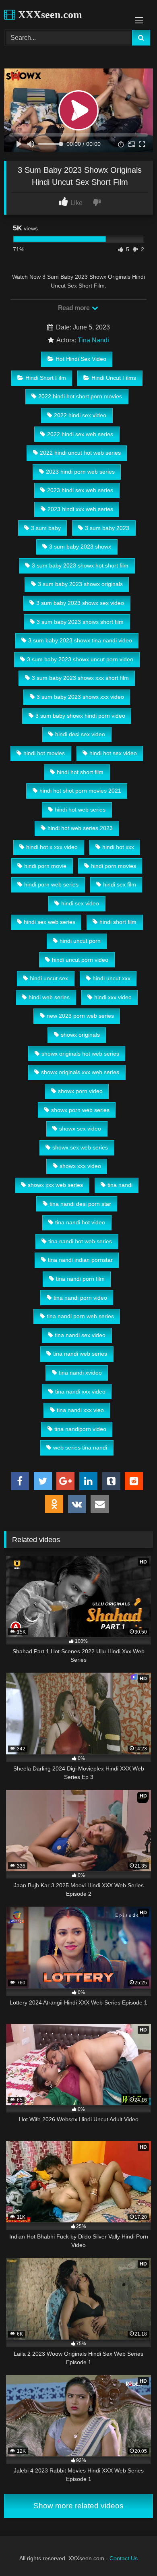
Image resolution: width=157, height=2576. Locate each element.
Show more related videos (78, 2506)
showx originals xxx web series (80, 1072)
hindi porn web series (51, 884)
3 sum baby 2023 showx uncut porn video (80, 659)
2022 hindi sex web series (80, 434)
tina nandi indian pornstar (80, 1260)
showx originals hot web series (80, 1054)
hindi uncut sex (49, 978)
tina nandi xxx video (80, 1392)
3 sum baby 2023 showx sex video (80, 603)
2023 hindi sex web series (80, 490)
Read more (74, 308)
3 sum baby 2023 (107, 528)
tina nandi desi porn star (80, 1204)
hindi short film (118, 922)
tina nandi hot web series (80, 1241)
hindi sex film (120, 884)
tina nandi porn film (80, 1279)
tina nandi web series (80, 1354)
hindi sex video (80, 903)
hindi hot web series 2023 (80, 828)
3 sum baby (46, 528)
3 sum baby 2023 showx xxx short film (80, 678)
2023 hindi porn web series (80, 472)
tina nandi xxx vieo (80, 1410)
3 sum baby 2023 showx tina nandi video (80, 640)
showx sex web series (80, 1147)
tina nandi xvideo (80, 1373)
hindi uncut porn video (80, 960)
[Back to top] (132, 2552)
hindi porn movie (45, 866)
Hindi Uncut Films (114, 378)
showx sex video (80, 1129)
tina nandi (120, 1185)
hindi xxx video (113, 997)
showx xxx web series (55, 1185)
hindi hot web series (80, 810)
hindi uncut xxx (112, 978)
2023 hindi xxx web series (80, 509)
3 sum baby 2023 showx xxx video (80, 697)
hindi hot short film (80, 772)
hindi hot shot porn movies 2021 (80, 791)
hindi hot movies (44, 753)
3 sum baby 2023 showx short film (80, 622)
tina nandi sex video (80, 1335)
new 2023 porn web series (80, 1016)
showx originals (80, 1035)
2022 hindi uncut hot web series (80, 453)
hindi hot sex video (113, 753)
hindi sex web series (50, 922)
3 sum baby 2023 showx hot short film (80, 565)
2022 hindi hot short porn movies (80, 396)
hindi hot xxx (118, 847)
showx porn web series (80, 1110)
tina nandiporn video (80, 1429)
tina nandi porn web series (80, 1316)
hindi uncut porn (80, 941)
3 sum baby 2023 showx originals (80, 584)
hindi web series (49, 997)
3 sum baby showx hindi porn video (80, 716)
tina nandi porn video (80, 1298)
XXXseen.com (49, 15)
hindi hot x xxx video (52, 847)
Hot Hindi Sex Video (81, 359)
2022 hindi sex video (80, 415)
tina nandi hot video (80, 1222)
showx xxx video (80, 1166)
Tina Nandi (93, 340)
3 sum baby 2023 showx (80, 547)
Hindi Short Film (46, 378)
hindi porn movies (114, 866)
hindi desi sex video (80, 734)
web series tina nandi (80, 1447)
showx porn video (80, 1091)
